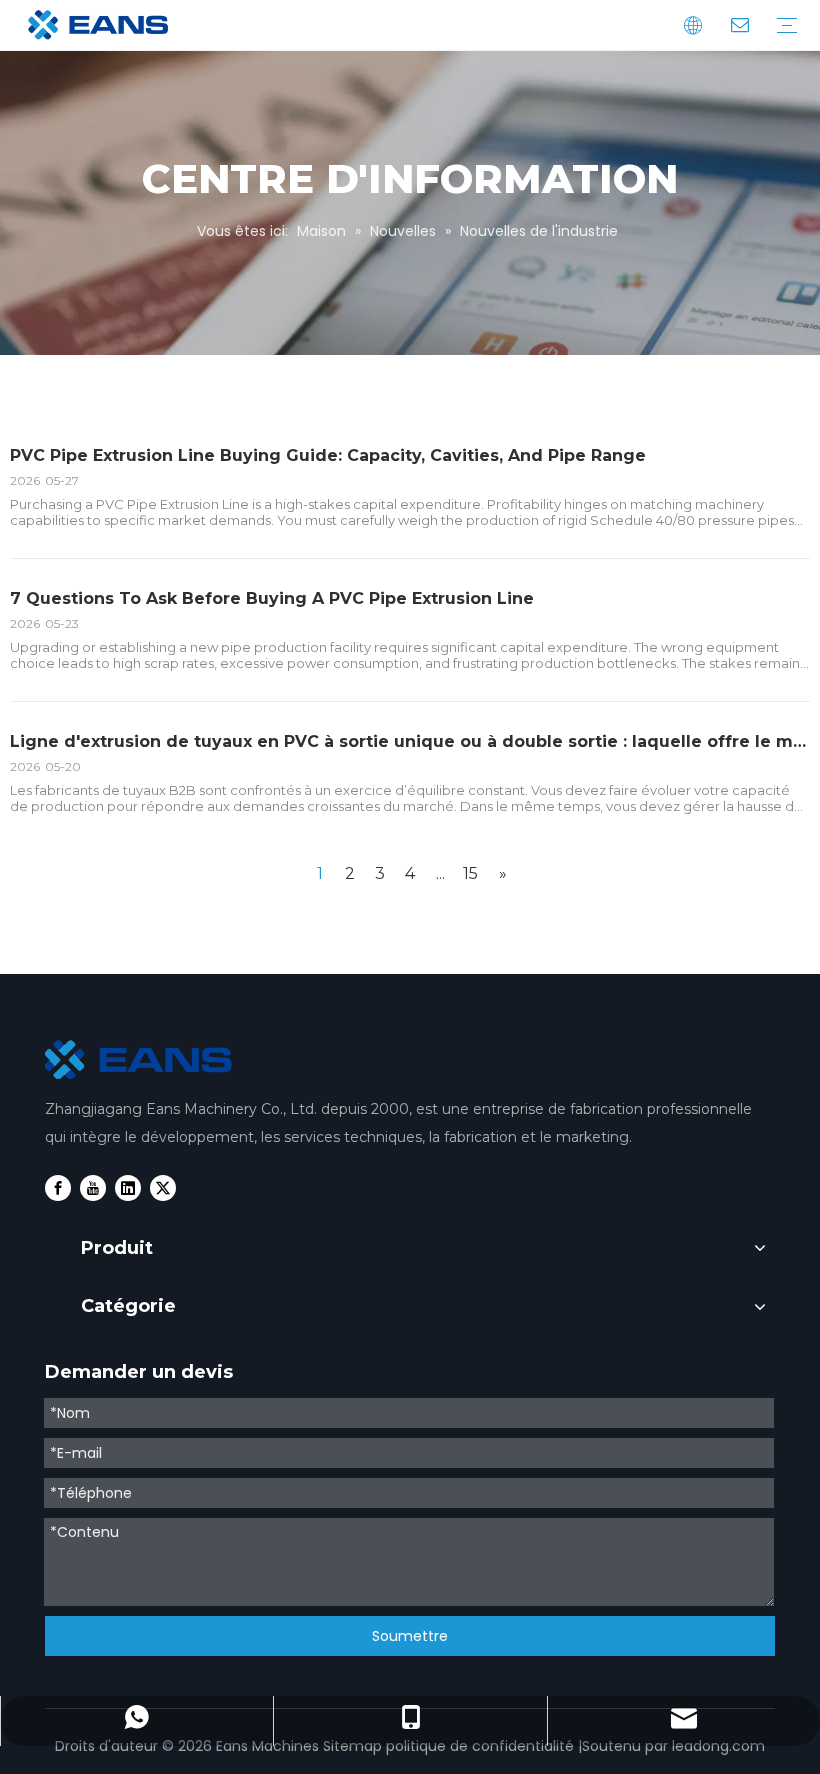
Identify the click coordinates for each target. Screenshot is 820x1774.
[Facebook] (58, 1188)
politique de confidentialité (480, 1746)
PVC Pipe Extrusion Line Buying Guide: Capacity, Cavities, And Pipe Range (328, 455)
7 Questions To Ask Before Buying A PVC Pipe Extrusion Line (272, 598)
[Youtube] (93, 1188)
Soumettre (410, 1636)
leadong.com (718, 1746)
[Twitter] (163, 1188)
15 (470, 873)
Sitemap (352, 1746)
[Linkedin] (128, 1188)
